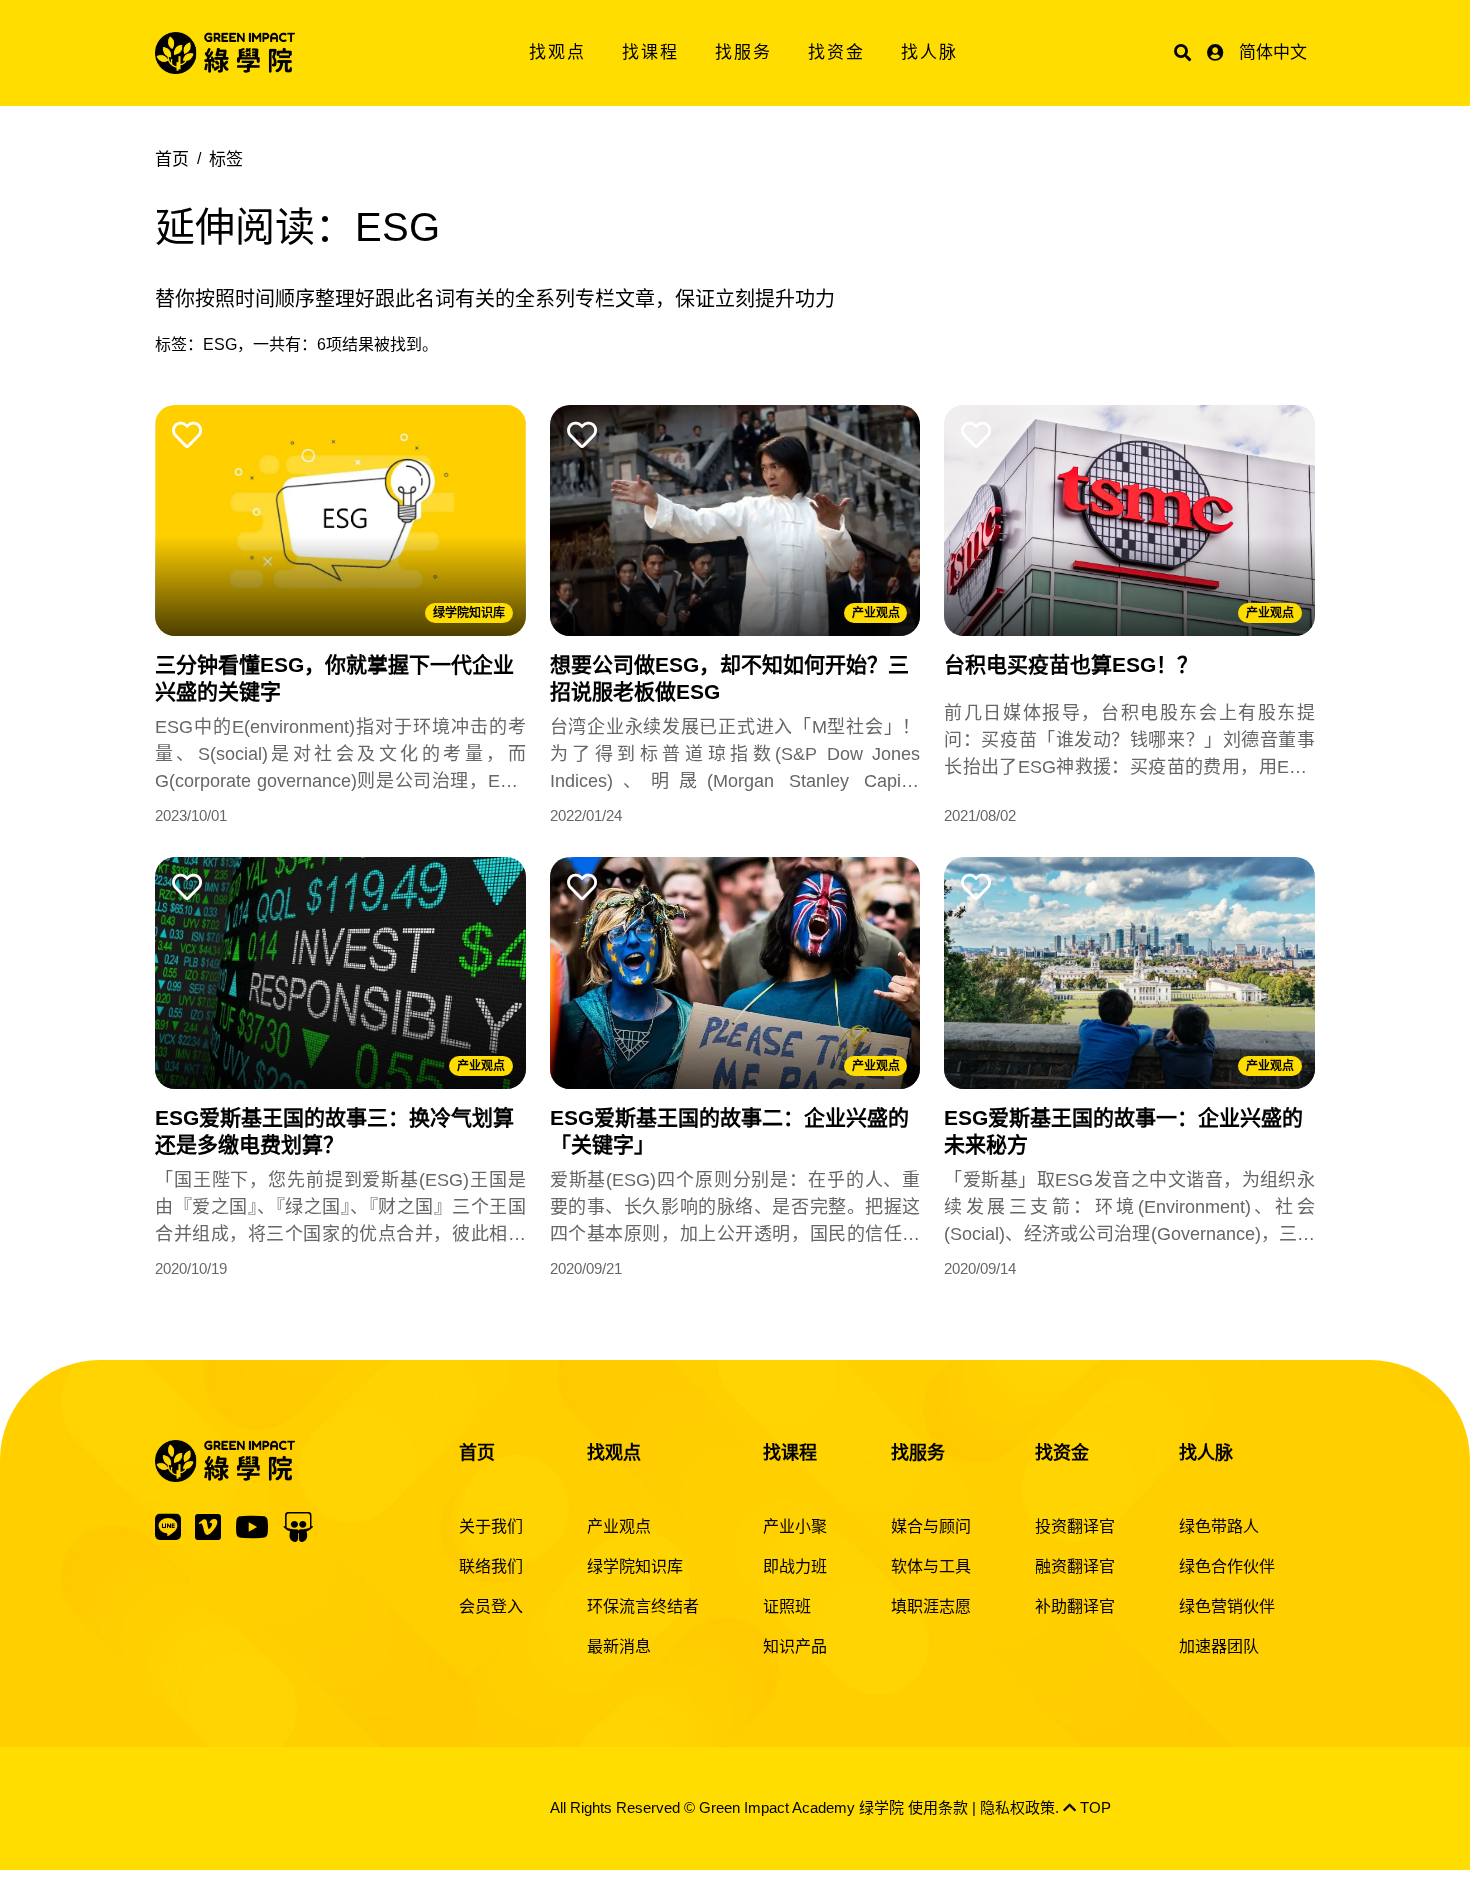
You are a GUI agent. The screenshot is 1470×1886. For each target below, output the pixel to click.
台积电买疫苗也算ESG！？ (1071, 664)
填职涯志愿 (931, 1606)
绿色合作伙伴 (1227, 1566)
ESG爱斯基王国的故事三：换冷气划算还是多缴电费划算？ (334, 1131)
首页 (172, 159)
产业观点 (876, 613)
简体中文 (1273, 52)
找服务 (743, 52)
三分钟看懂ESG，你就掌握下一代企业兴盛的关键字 (334, 678)
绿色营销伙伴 (1227, 1606)
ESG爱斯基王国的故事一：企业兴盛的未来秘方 (1123, 1131)
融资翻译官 (1075, 1566)
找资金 (836, 52)
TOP (1093, 1807)
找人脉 (929, 52)
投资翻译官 (1075, 1526)
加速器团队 (1219, 1646)
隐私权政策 (1017, 1807)
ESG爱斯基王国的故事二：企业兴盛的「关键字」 (729, 1131)
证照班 (787, 1606)
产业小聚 (795, 1526)
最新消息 (619, 1646)
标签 (226, 159)
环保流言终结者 (643, 1606)
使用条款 (938, 1807)
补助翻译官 (1075, 1606)
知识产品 (795, 1646)
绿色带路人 (1219, 1526)
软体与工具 (931, 1566)
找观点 (557, 52)
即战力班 (795, 1566)
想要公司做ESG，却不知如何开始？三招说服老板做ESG (729, 678)
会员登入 (491, 1606)
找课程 (650, 52)
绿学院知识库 (469, 613)
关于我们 (491, 1526)
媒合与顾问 (931, 1526)
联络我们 (491, 1566)
